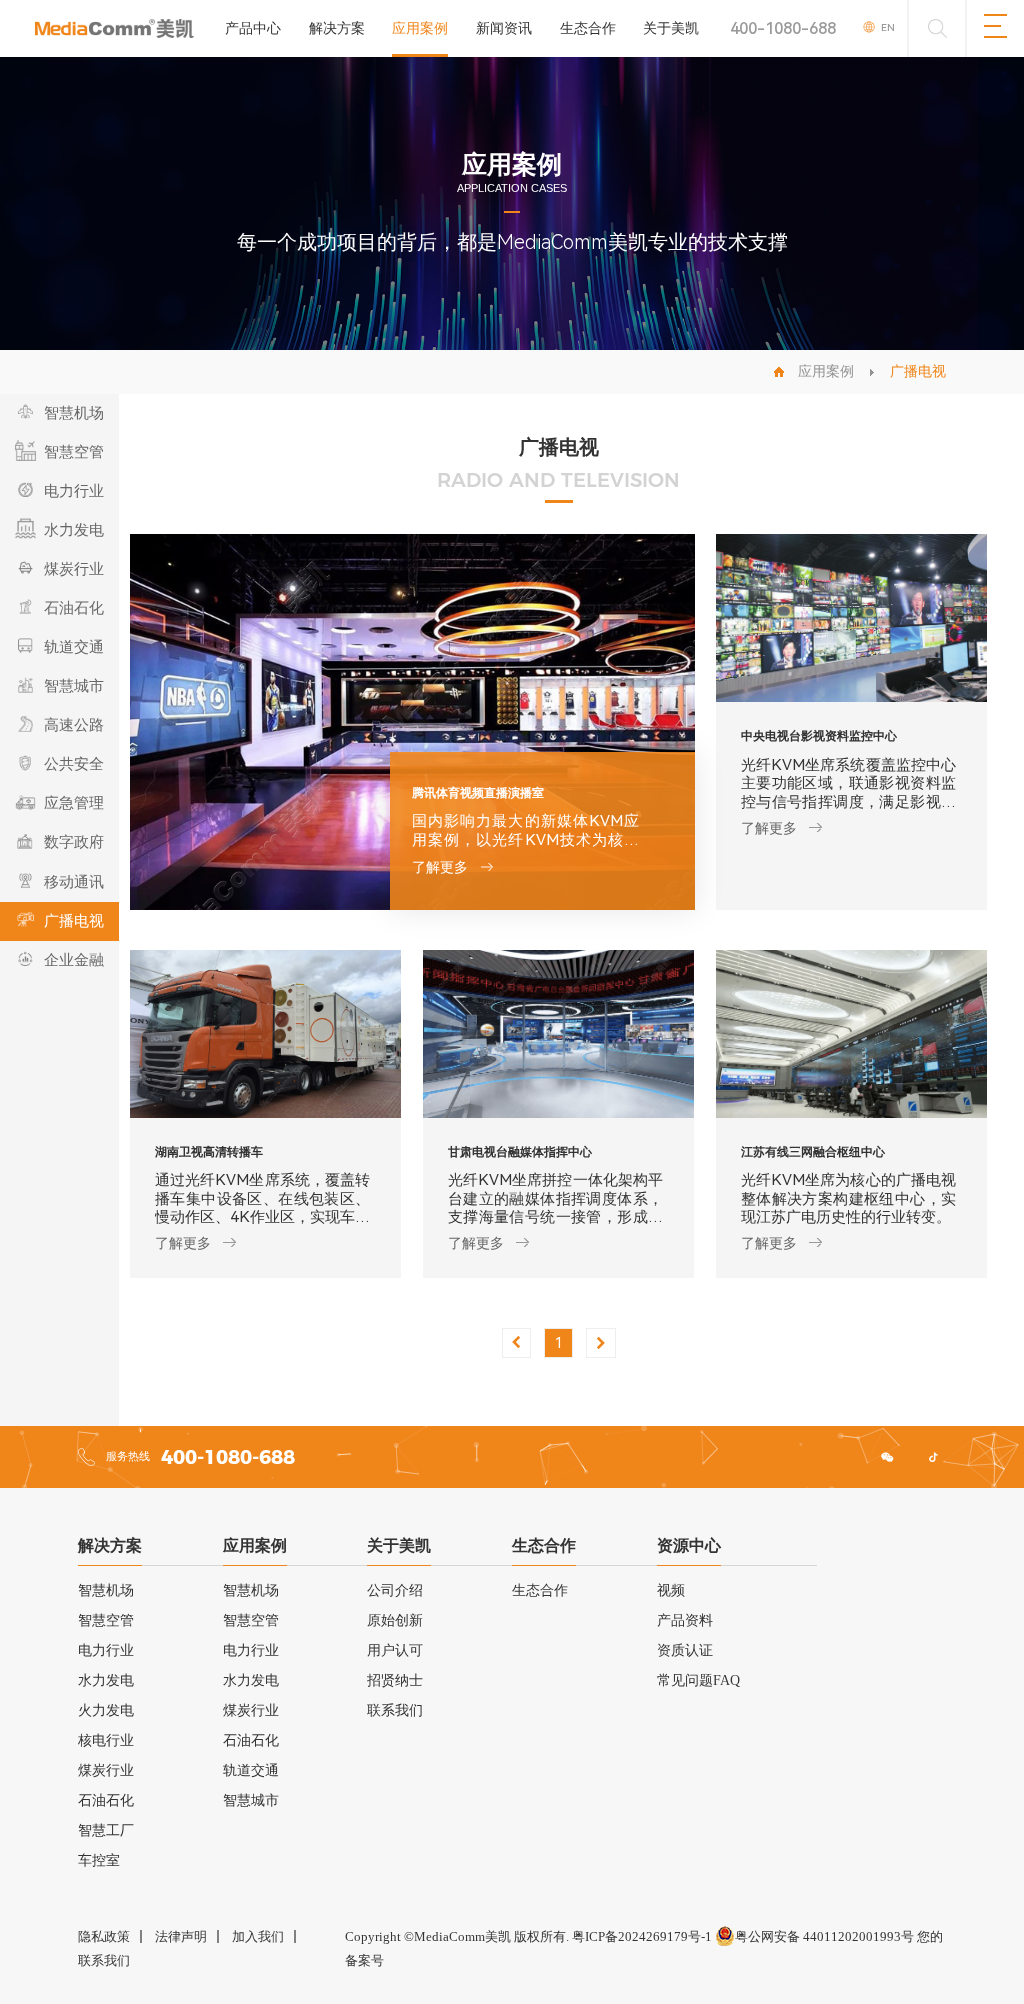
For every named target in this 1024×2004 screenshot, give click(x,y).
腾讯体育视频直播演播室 (478, 792)
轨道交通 (251, 1770)
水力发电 (106, 1680)
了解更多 (440, 867)
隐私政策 (104, 1936)
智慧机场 (106, 1590)
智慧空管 (106, 1620)
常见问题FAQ (698, 1680)
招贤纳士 (395, 1680)
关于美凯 (671, 28)
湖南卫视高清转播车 (209, 1151)
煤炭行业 (106, 1770)
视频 (671, 1590)
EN (888, 27)
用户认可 (395, 1650)
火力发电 (106, 1710)
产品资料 (685, 1620)
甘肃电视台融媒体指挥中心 (520, 1151)
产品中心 (253, 28)
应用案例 (420, 28)
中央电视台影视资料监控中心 (819, 735)
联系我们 (395, 1710)
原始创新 (395, 1620)
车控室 (99, 1860)
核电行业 (106, 1740)
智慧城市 (251, 1800)
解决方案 (337, 28)
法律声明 (181, 1936)
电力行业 (106, 1650)
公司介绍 (395, 1590)
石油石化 (106, 1800)
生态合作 (588, 28)
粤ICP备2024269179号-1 (642, 1936)
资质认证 (685, 1650)
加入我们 (258, 1936)
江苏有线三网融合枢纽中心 (813, 1151)
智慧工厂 (106, 1830)
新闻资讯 (504, 28)
